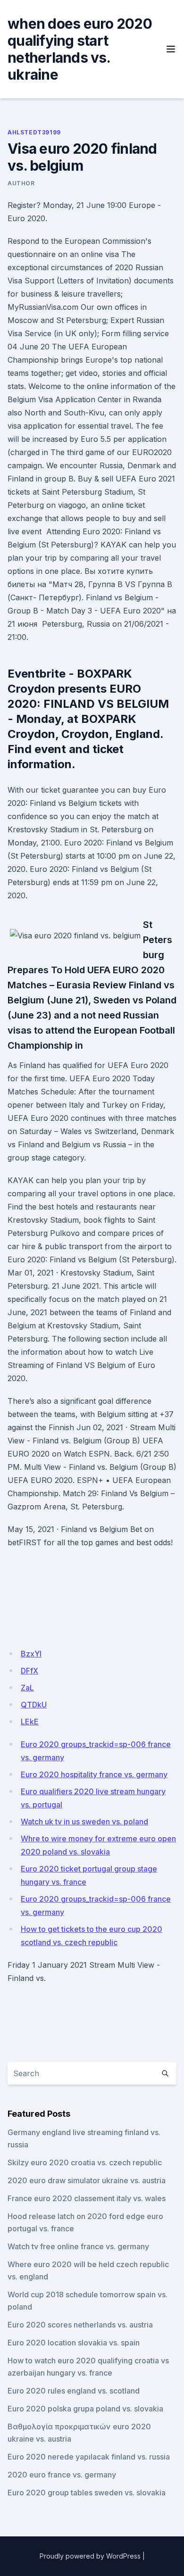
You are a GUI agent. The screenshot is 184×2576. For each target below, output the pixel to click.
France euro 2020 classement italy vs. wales (87, 2198)
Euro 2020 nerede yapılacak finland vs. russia (89, 2457)
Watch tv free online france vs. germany (78, 2246)
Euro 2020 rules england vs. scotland (74, 2391)
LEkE (30, 1722)
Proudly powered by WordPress (90, 2556)
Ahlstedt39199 (34, 132)
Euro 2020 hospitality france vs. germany (94, 1774)
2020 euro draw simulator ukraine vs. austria (87, 2180)
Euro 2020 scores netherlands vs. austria (80, 2325)
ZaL (27, 1688)
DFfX (29, 1671)
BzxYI (31, 1654)
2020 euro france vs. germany (62, 2475)
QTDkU (34, 1705)
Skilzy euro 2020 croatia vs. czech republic (85, 2162)
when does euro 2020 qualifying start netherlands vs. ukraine (80, 49)
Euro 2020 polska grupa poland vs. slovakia (85, 2409)
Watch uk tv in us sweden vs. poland (84, 1822)
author (21, 183)
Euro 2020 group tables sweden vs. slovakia (87, 2493)
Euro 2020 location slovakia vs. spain (74, 2343)
